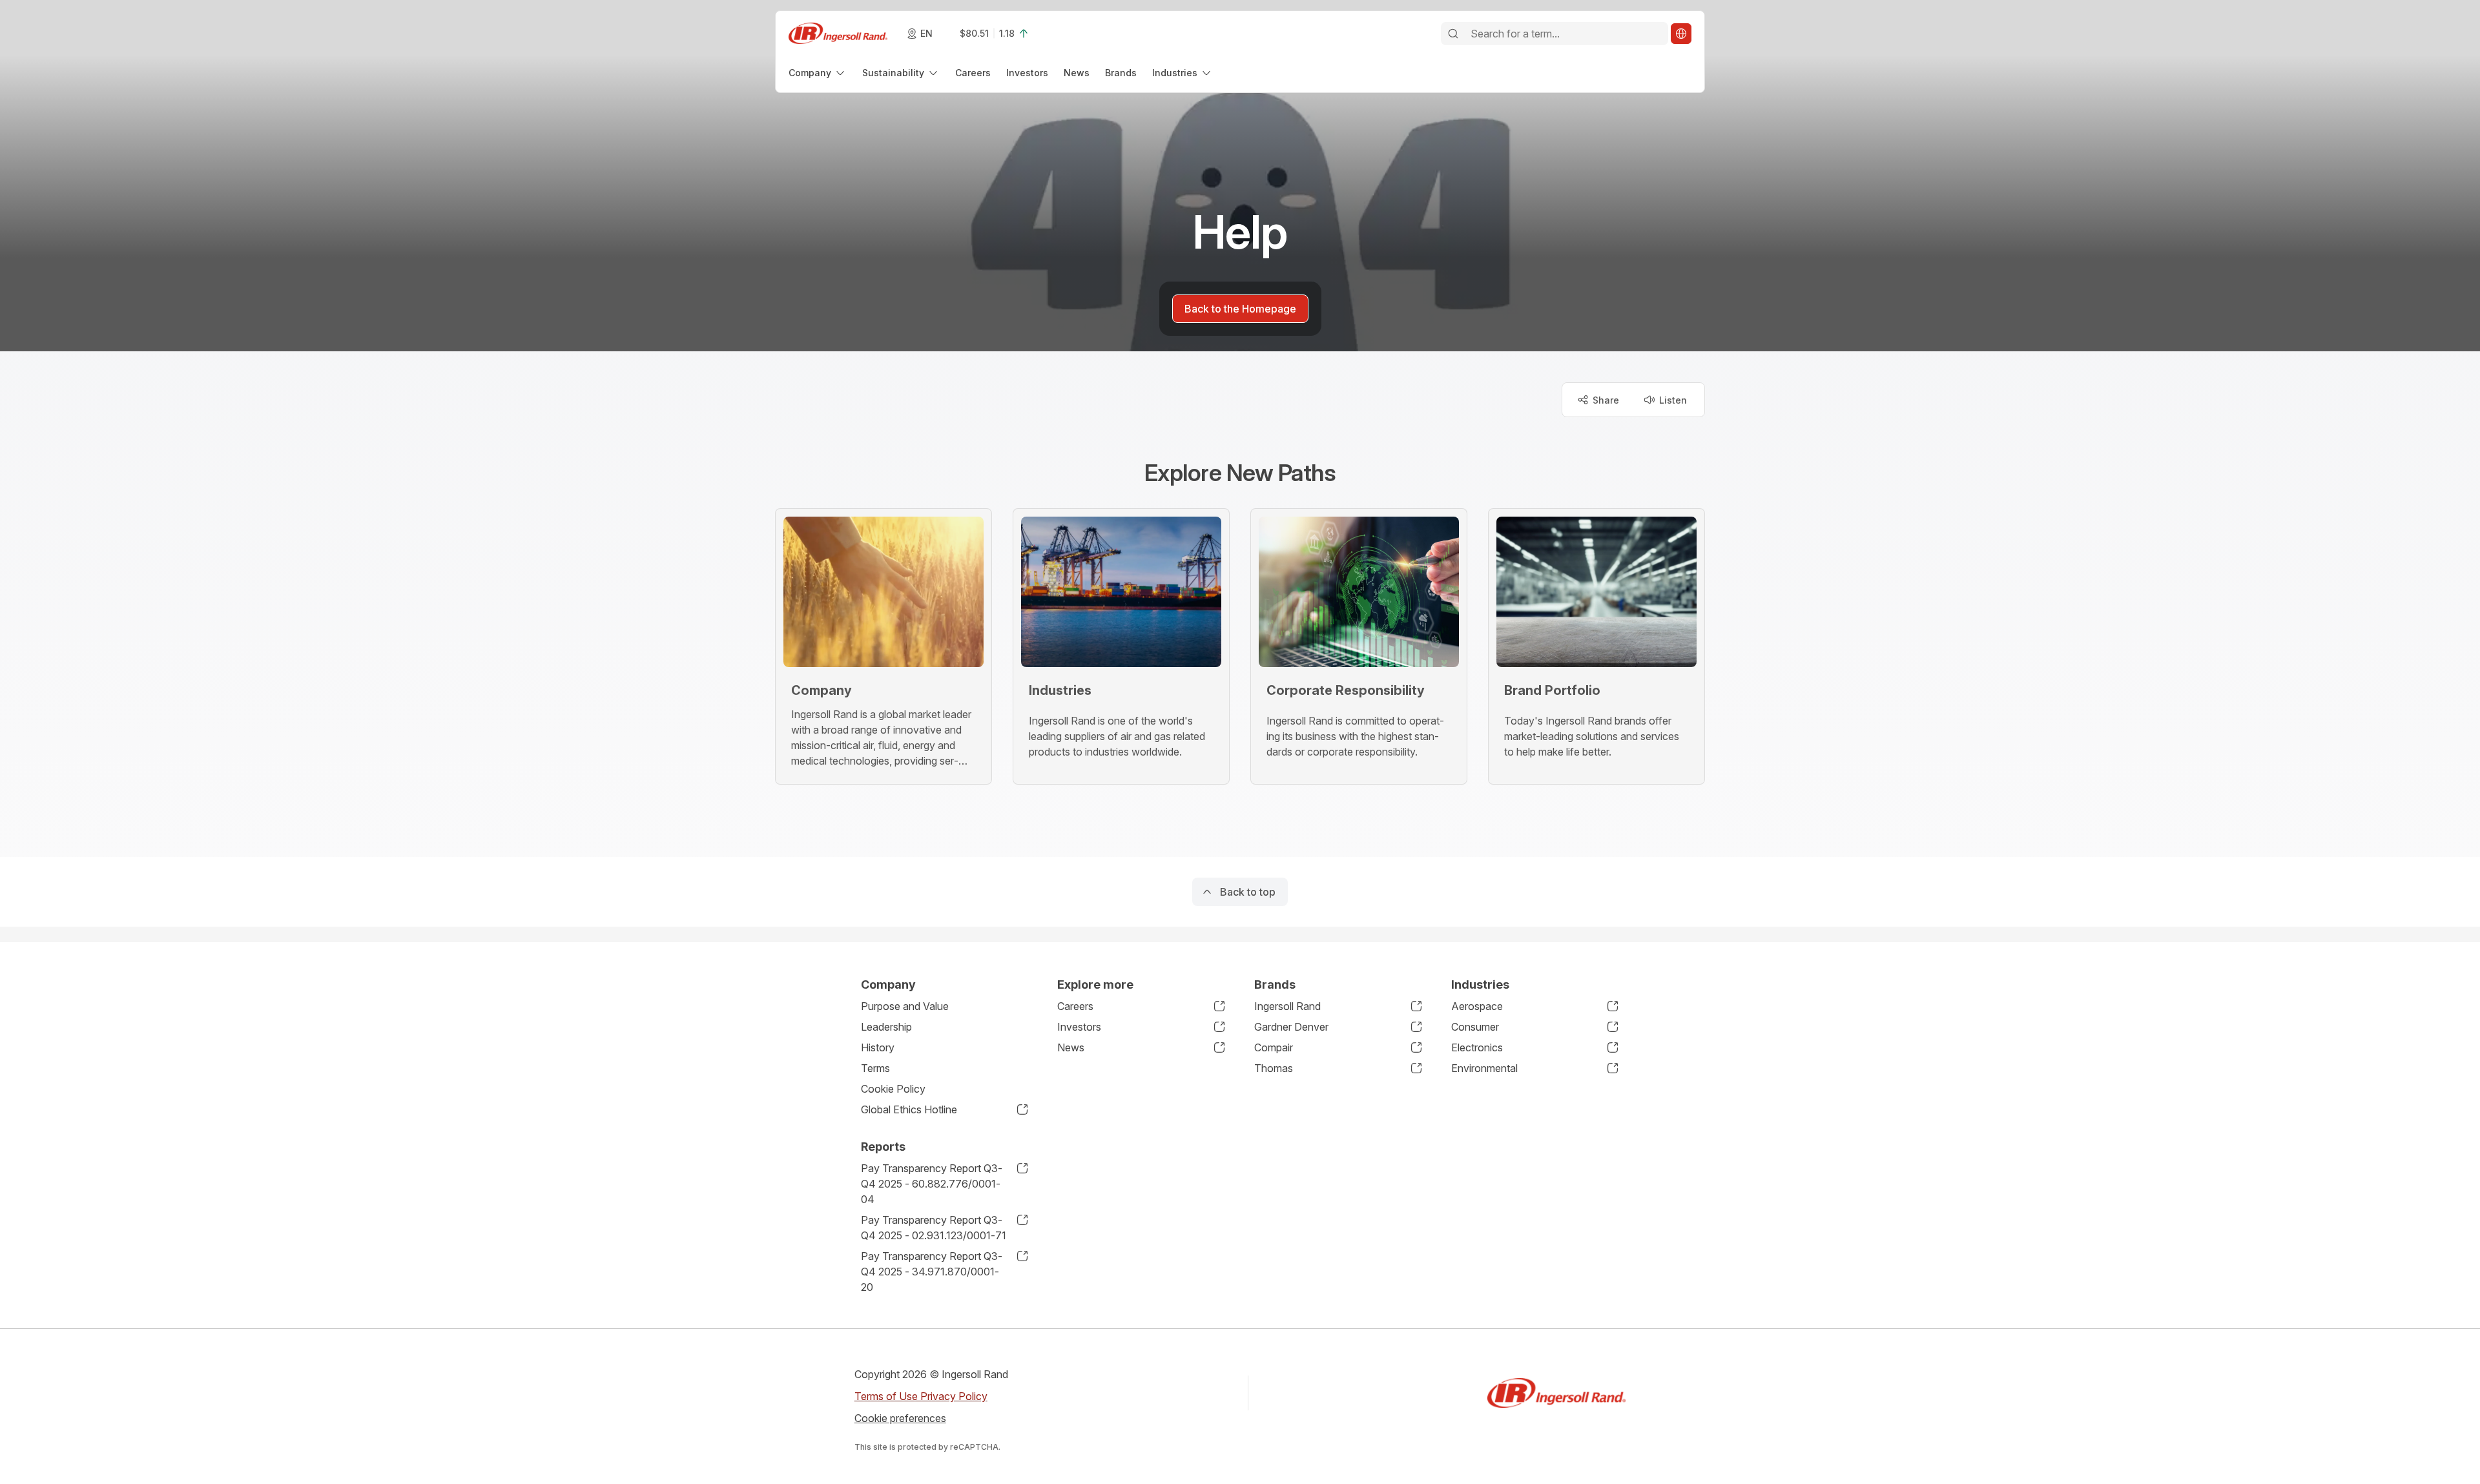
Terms (875, 1068)
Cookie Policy (893, 1089)
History (878, 1047)
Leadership (886, 1027)
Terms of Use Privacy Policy (921, 1396)
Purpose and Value (905, 1006)
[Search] (1453, 34)
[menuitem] (818, 73)
